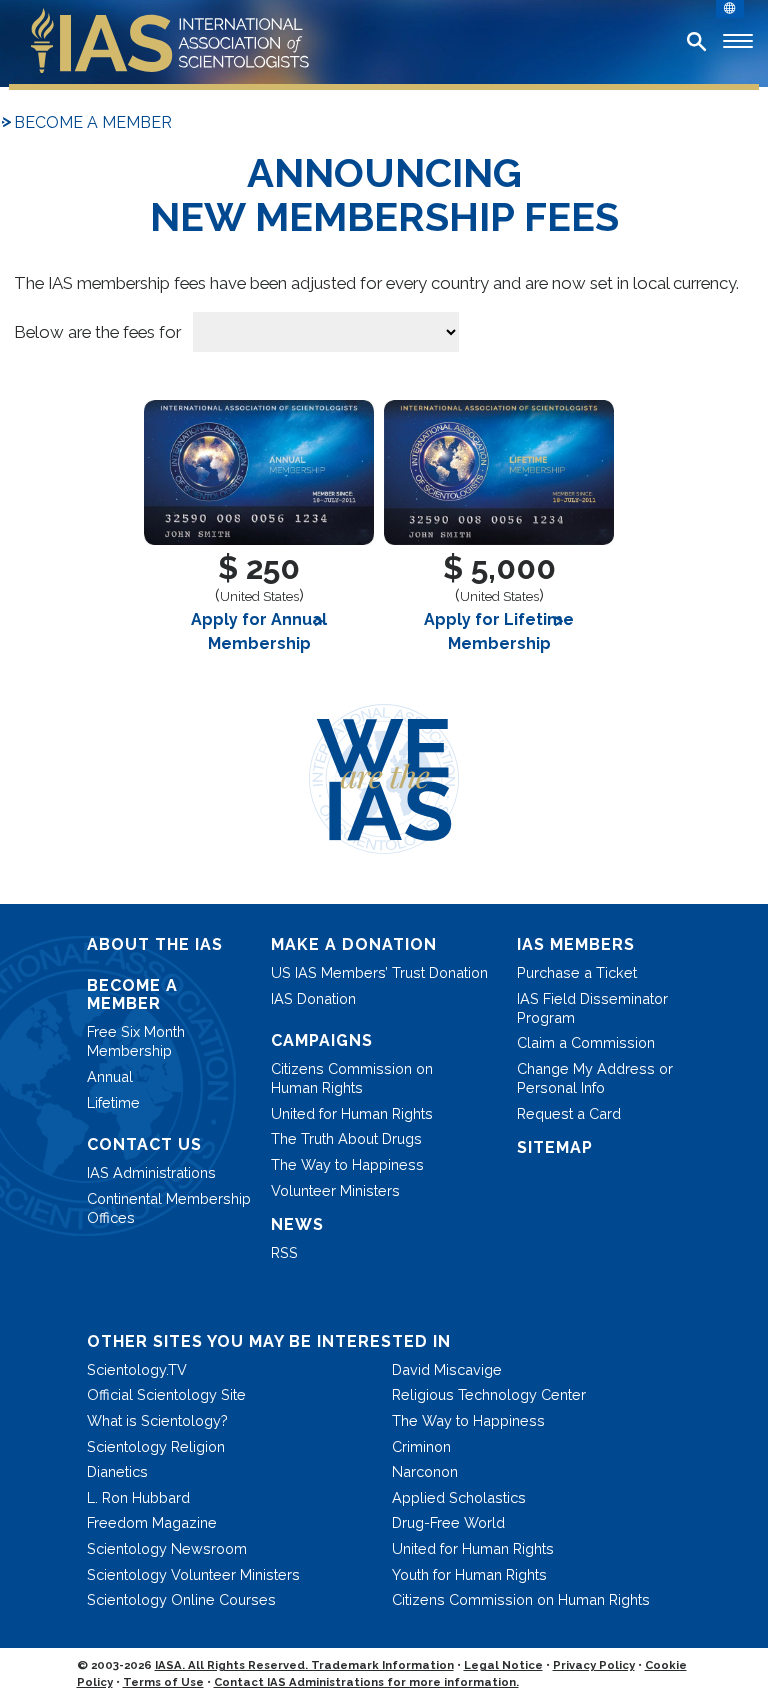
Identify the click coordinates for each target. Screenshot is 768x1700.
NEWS (297, 1224)
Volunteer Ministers (335, 1190)
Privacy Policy (594, 1665)
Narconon (425, 1471)
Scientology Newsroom (167, 1548)
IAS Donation (313, 998)
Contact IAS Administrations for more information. (366, 1682)
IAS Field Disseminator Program (592, 1008)
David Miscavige (447, 1369)
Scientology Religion (156, 1446)
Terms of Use (163, 1682)
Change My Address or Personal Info (595, 1078)
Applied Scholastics (459, 1497)
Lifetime (113, 1102)
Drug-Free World (448, 1522)
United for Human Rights (352, 1113)
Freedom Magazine (152, 1522)
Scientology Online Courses (181, 1599)
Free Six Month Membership (136, 1041)
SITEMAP (555, 1147)
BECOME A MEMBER (93, 122)
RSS (284, 1252)
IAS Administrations (151, 1172)
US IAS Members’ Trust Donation (379, 972)
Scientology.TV (137, 1369)
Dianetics (117, 1471)
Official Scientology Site (166, 1394)
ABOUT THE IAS (155, 944)
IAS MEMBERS (576, 944)
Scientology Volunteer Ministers (193, 1574)
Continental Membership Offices (169, 1208)
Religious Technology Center (489, 1394)
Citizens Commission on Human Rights (352, 1078)
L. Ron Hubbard (138, 1497)
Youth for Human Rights (469, 1574)
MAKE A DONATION (354, 944)
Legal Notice (503, 1665)
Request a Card (569, 1113)
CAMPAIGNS (322, 1040)
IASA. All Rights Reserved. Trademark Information (304, 1665)
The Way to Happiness (347, 1164)
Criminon (421, 1446)
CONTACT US (144, 1144)
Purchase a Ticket (577, 972)
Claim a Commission (586, 1042)
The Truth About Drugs (346, 1138)
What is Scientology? (157, 1420)
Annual (110, 1076)
